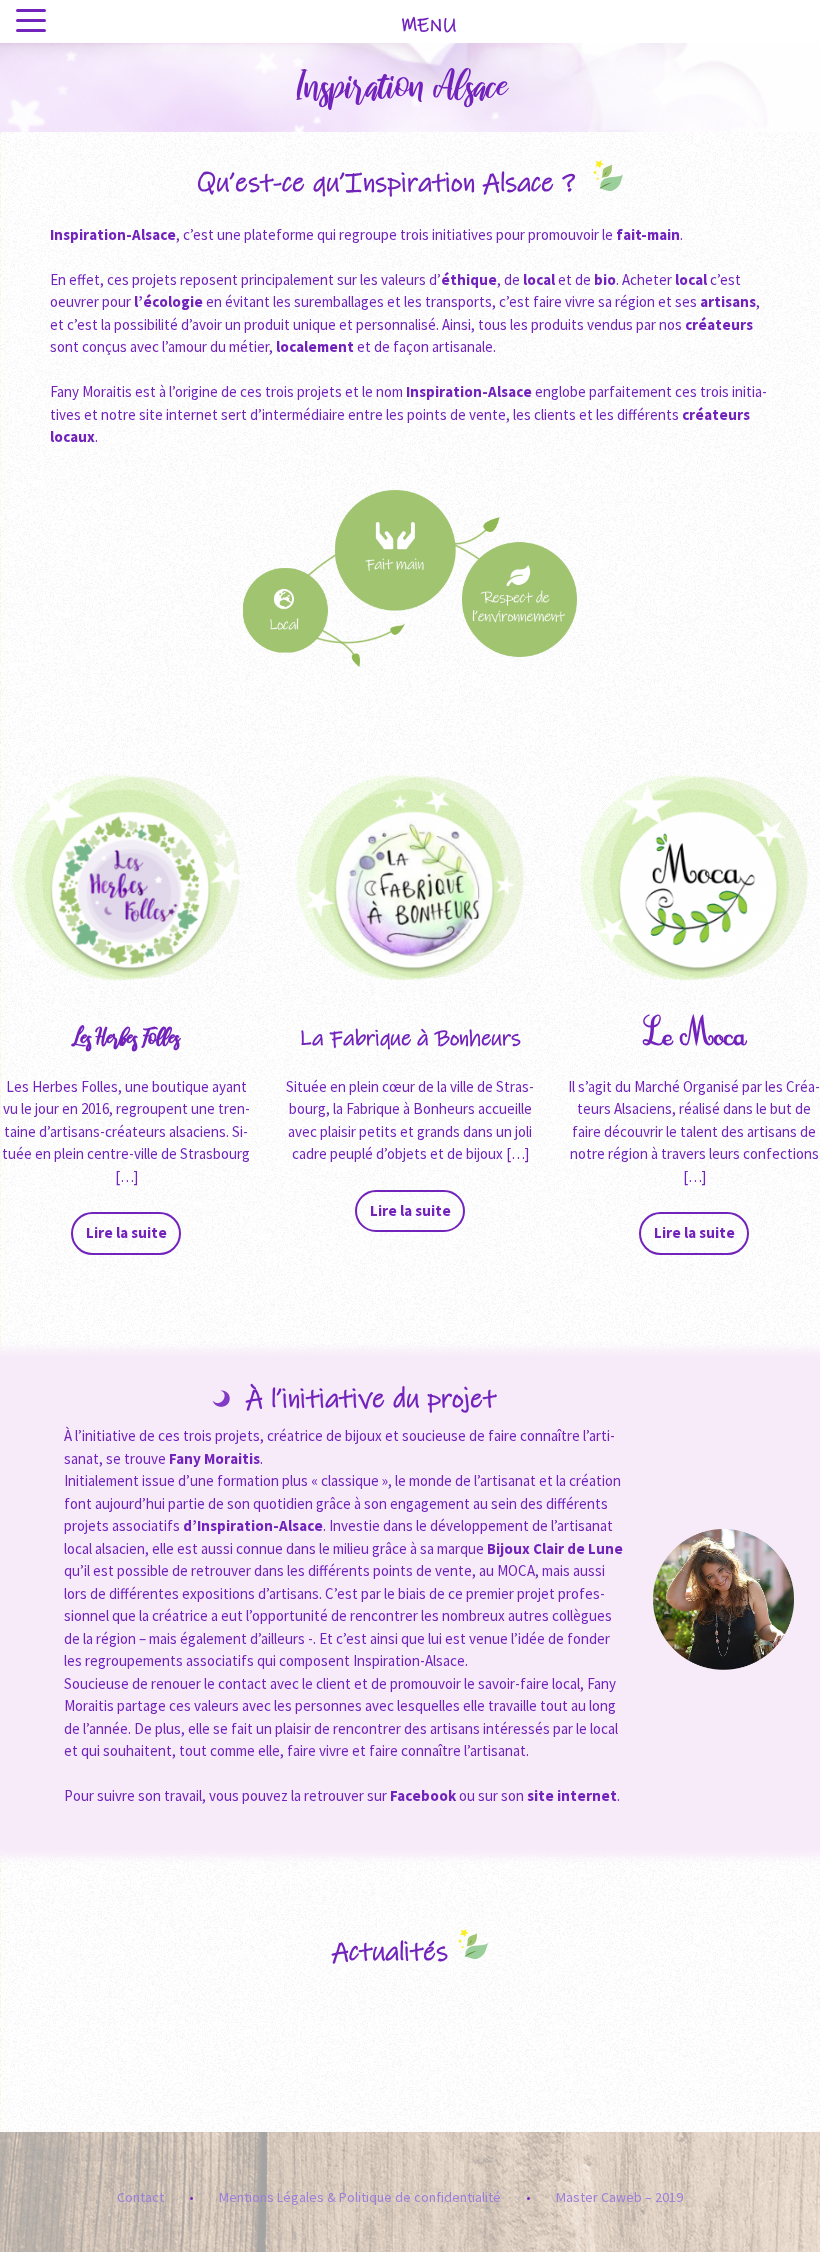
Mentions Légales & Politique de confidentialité (360, 2197)
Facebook (421, 1795)
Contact (140, 2197)
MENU (428, 25)
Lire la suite (126, 1232)
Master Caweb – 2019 (619, 2197)
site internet (572, 1795)
